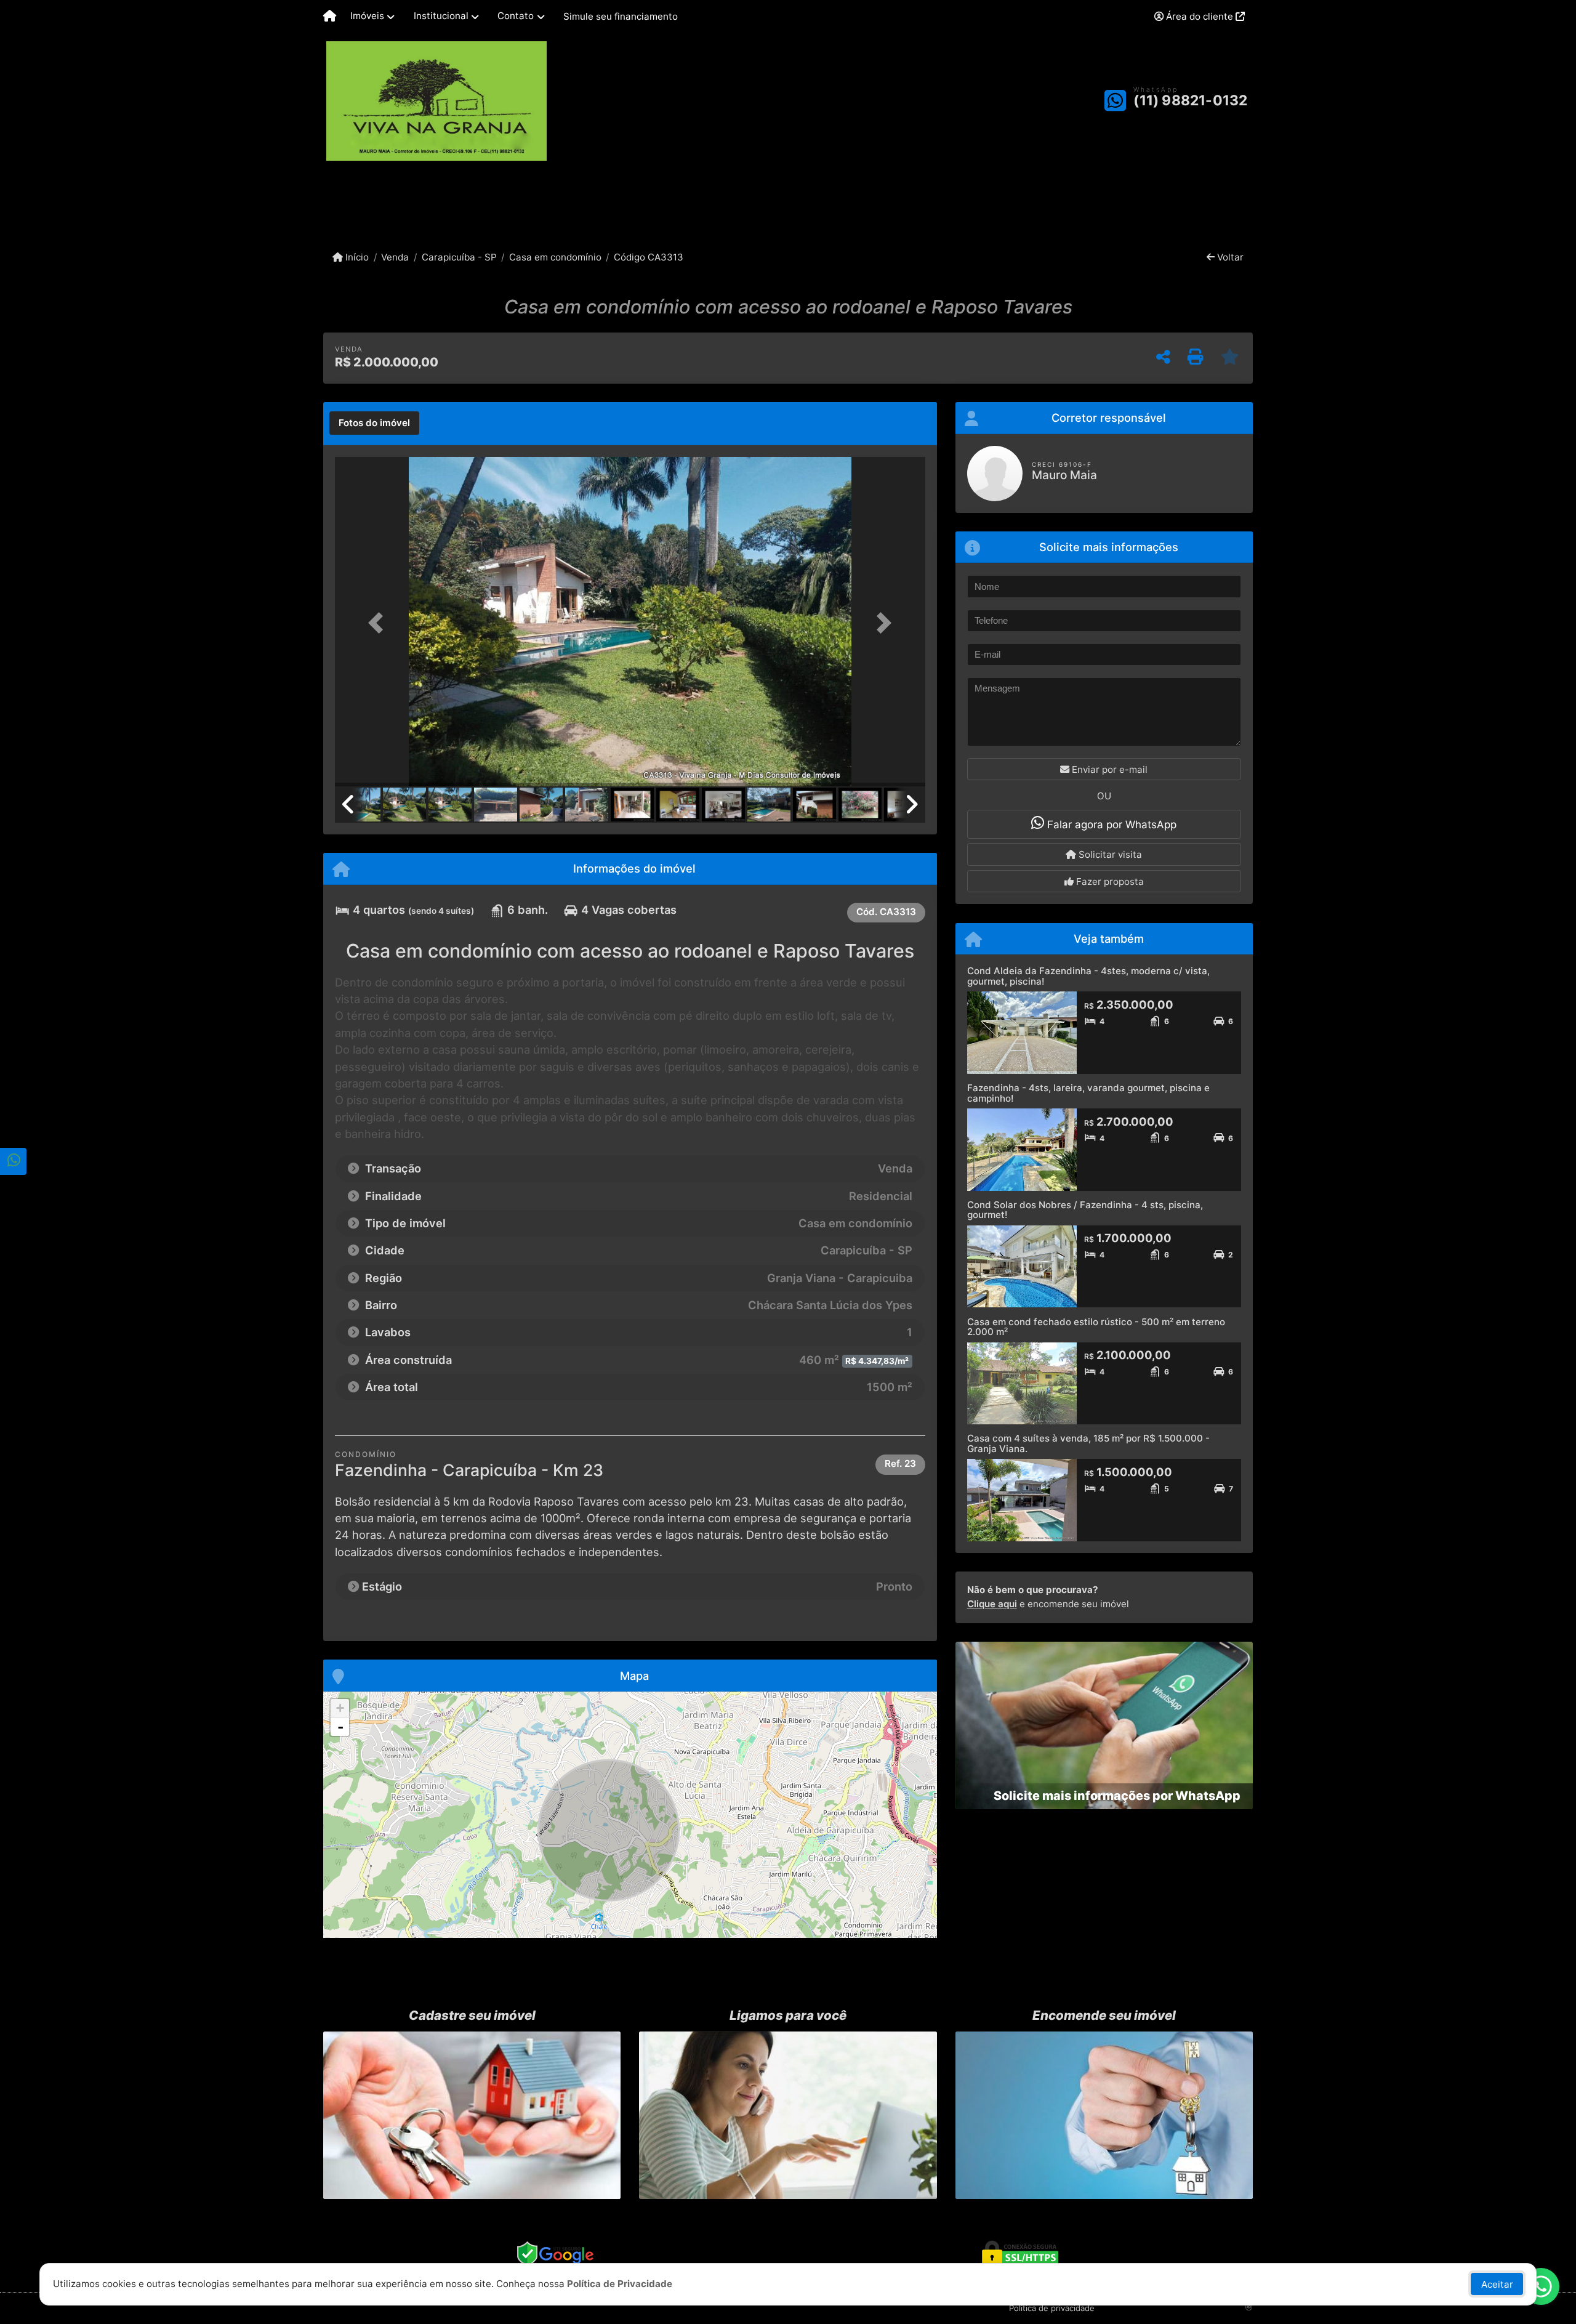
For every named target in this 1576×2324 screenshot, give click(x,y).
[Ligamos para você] (788, 2115)
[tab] (374, 423)
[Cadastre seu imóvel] (472, 2115)
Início (356, 257)
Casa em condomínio (555, 257)
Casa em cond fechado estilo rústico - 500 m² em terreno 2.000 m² (1096, 1327)
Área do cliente (1200, 16)
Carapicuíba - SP (459, 257)
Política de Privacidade (620, 2284)
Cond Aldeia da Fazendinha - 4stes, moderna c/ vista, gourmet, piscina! (1088, 976)
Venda (395, 257)
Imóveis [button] (367, 16)
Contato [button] (516, 16)
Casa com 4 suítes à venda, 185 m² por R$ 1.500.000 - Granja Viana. (1088, 1443)
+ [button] (340, 1708)
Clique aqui (992, 1604)
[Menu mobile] (330, 17)
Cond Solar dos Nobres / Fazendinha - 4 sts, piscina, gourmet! (1085, 1210)
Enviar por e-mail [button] (1108, 769)
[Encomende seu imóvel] (1104, 2115)
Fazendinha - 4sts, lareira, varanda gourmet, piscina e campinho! (1088, 1093)
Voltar (1229, 257)
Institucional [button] (441, 16)
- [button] (340, 1727)
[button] (379, 623)
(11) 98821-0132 (1190, 100)
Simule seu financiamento (621, 16)
